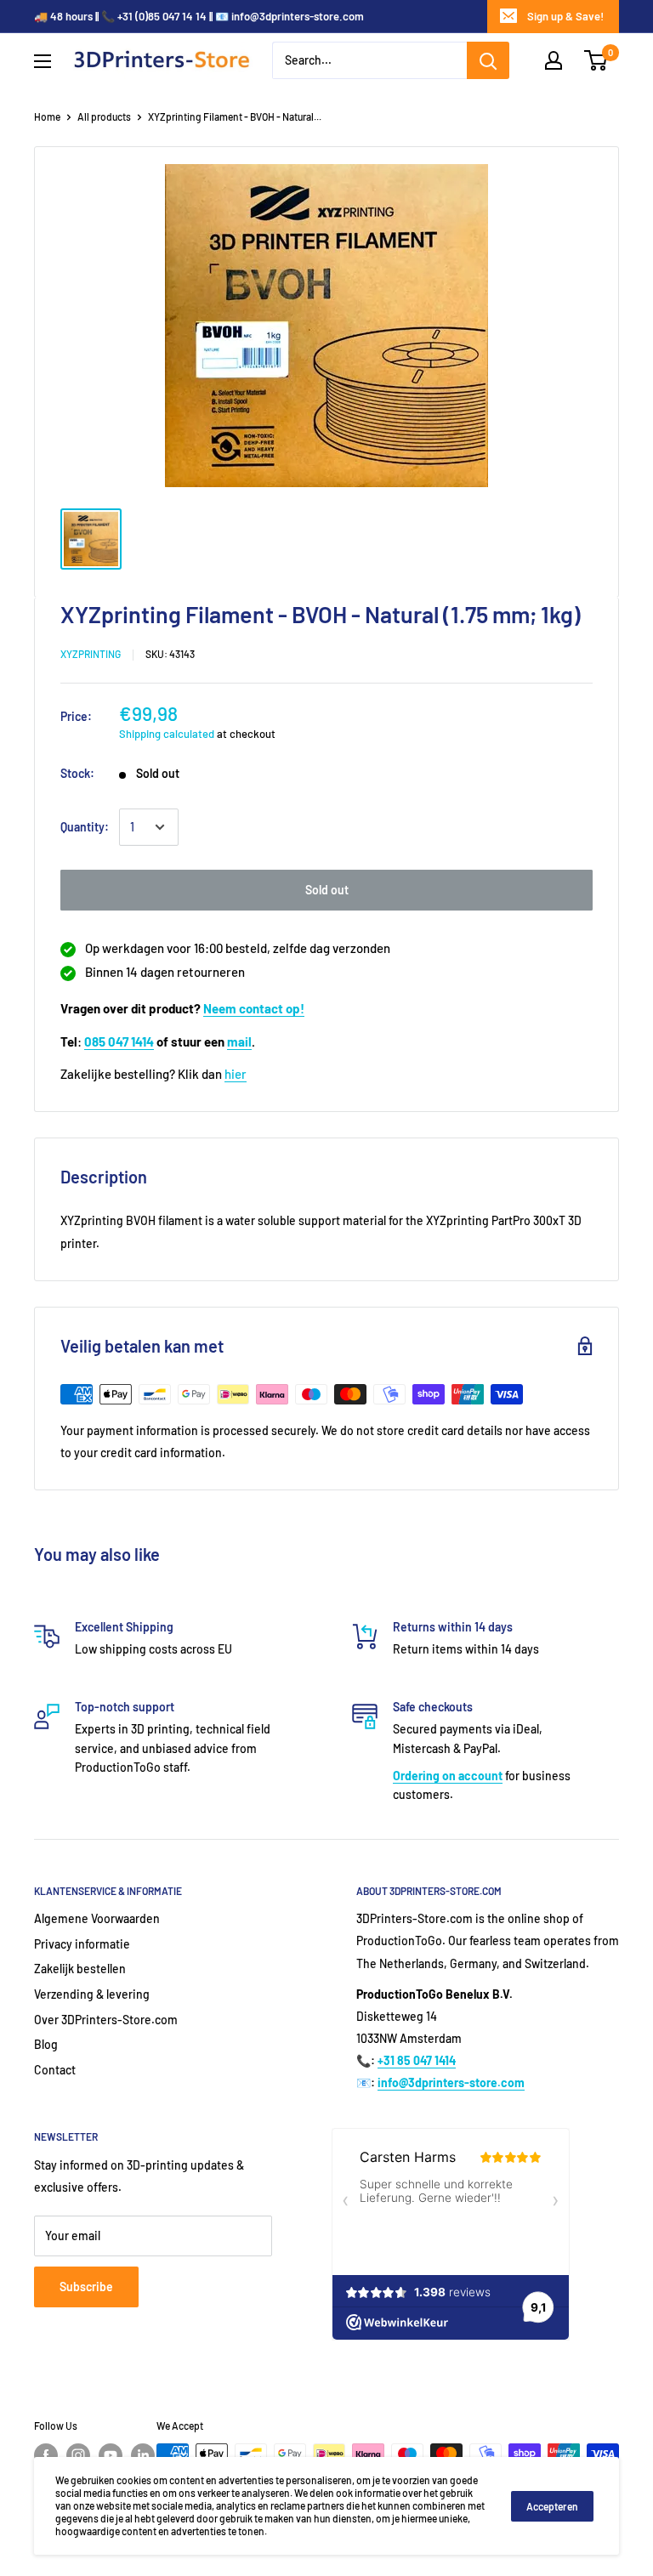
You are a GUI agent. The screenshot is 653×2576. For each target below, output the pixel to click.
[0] (596, 60)
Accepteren (552, 2506)
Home (47, 116)
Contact (55, 2070)
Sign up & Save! (565, 16)
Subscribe (86, 2287)
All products (104, 116)
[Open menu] (43, 61)
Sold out (327, 890)
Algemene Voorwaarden (97, 1918)
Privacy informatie (82, 1944)
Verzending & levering (92, 1994)
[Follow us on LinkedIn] (143, 2455)
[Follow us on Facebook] (46, 2455)
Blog (46, 2044)
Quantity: (85, 827)
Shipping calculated (167, 734)
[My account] (554, 60)
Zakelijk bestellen (80, 1969)
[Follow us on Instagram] (78, 2455)
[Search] (488, 60)
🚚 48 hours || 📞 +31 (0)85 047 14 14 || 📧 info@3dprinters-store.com (199, 16)
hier (236, 1074)
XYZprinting (91, 654)
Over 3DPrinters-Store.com (106, 2020)
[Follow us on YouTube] (111, 2455)
